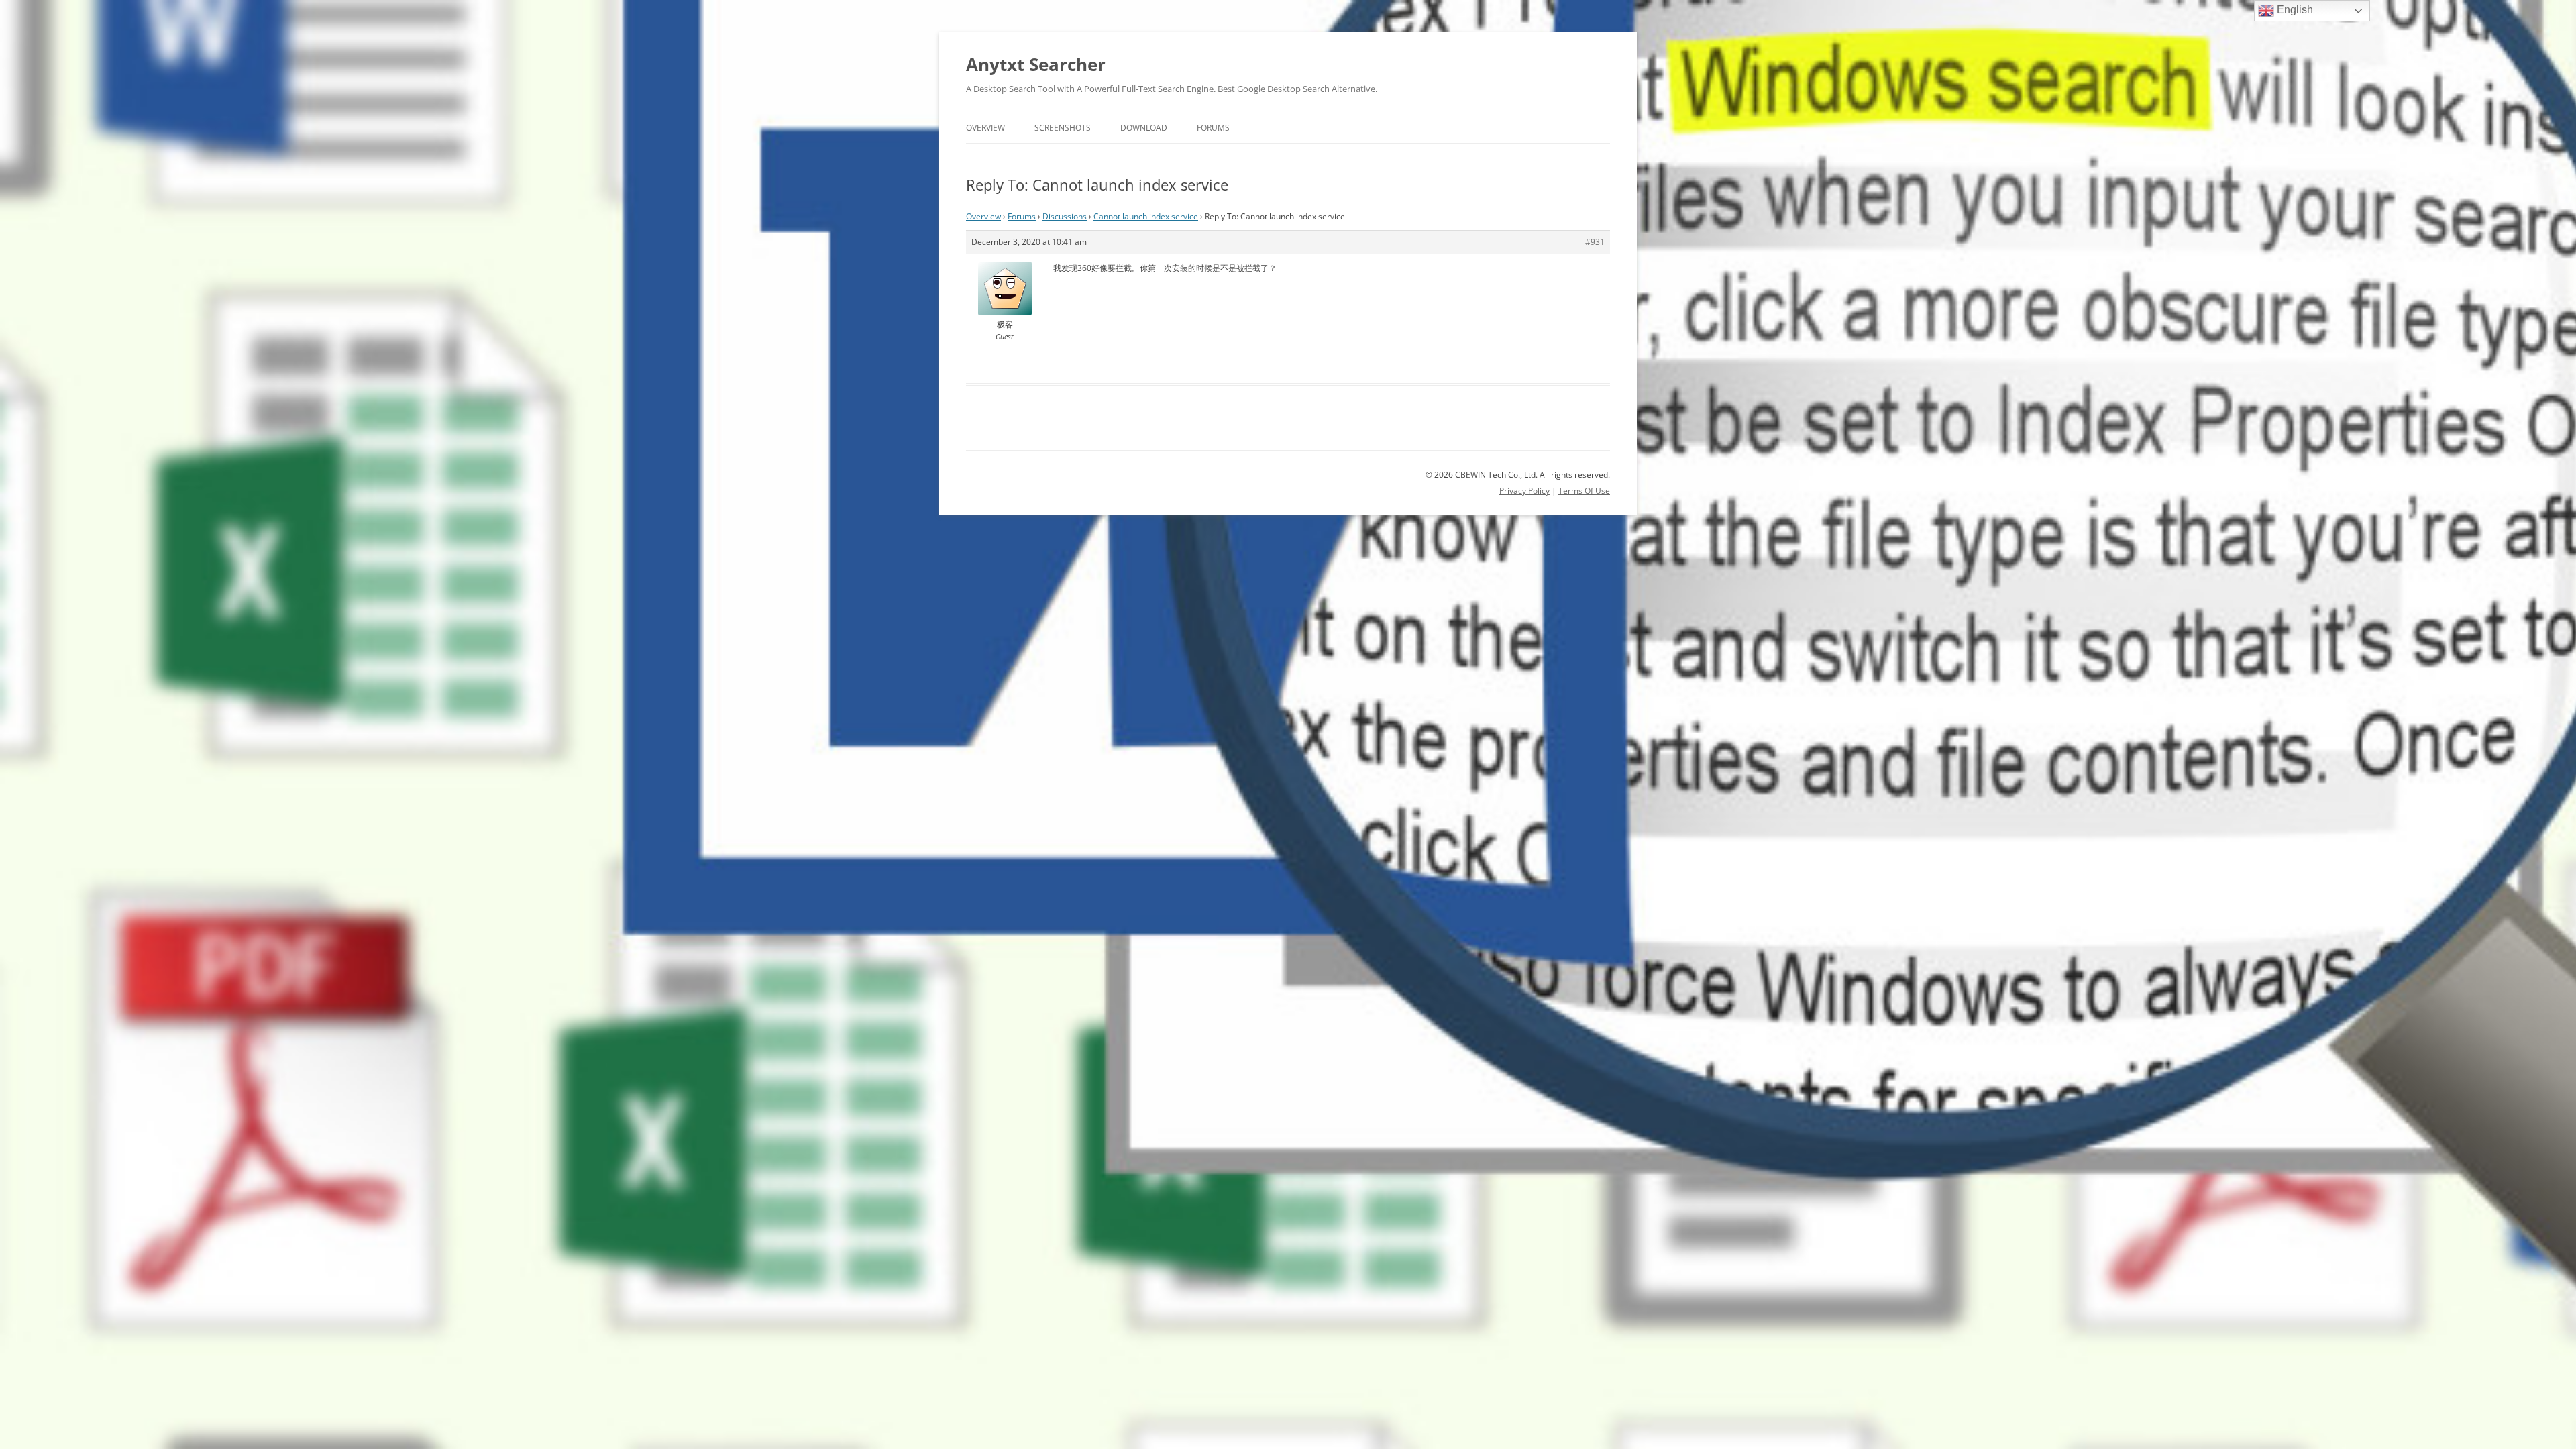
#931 (1595, 242)
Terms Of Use (1584, 491)
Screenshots (1063, 128)
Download (1144, 128)
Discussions (1065, 216)
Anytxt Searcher (1036, 64)
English (2294, 10)
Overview (985, 128)
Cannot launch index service (1146, 216)
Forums (1213, 128)
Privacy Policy (1524, 491)
